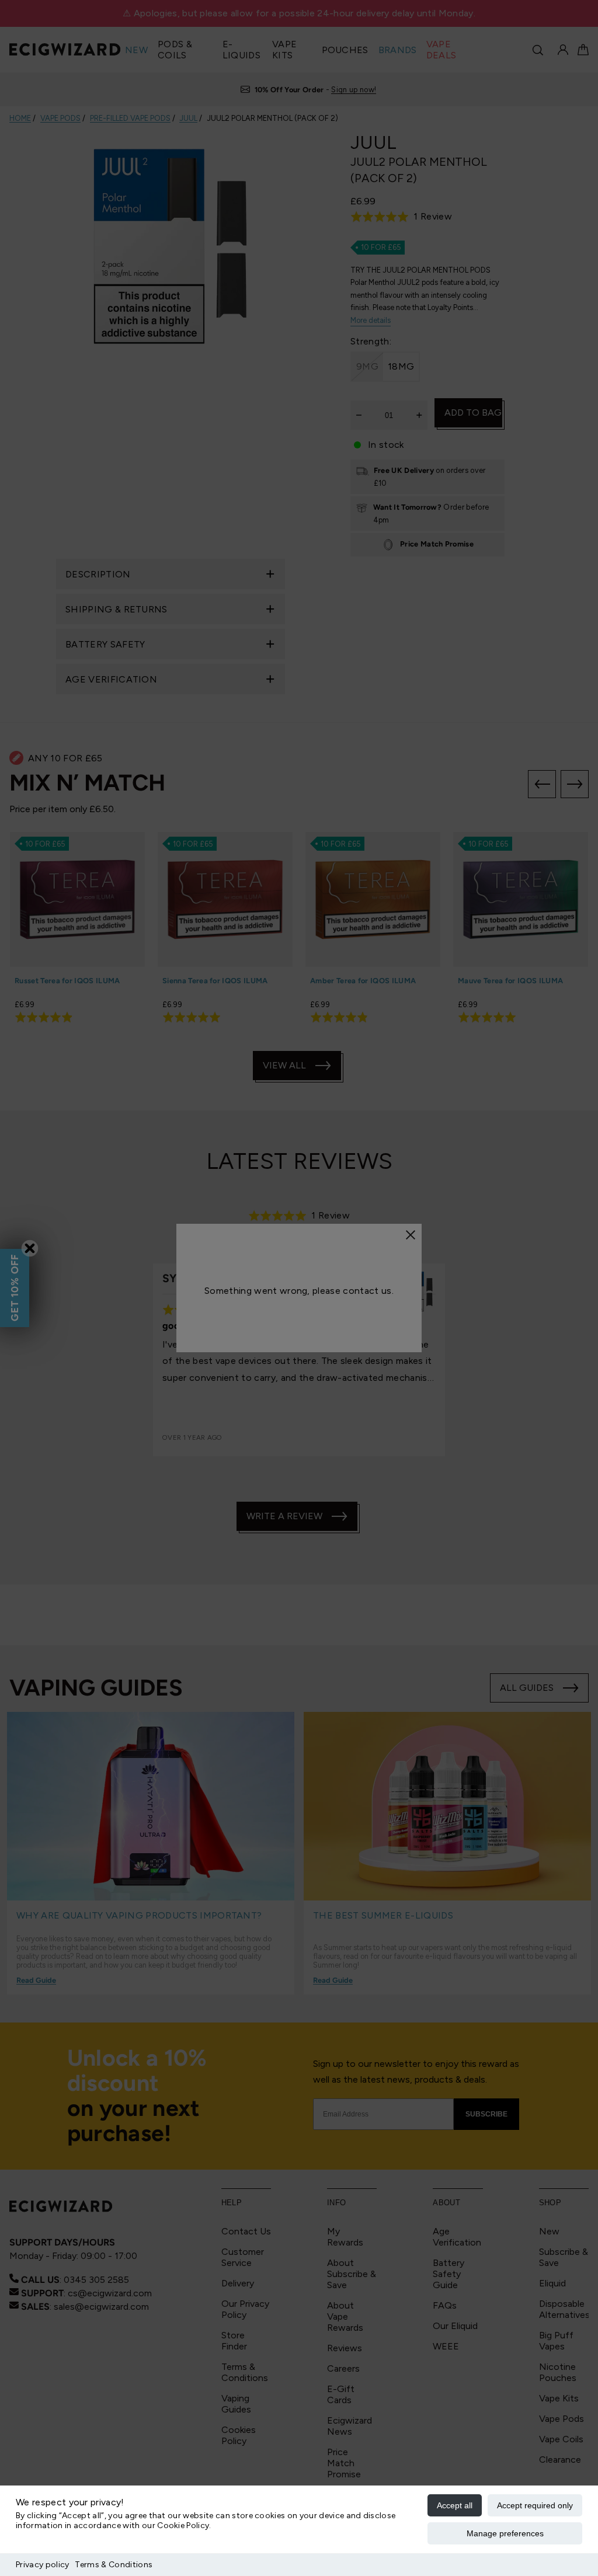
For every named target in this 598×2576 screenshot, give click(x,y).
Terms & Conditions (114, 2565)
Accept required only (535, 2505)
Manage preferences (505, 2533)
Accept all (455, 2505)
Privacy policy (42, 2565)
